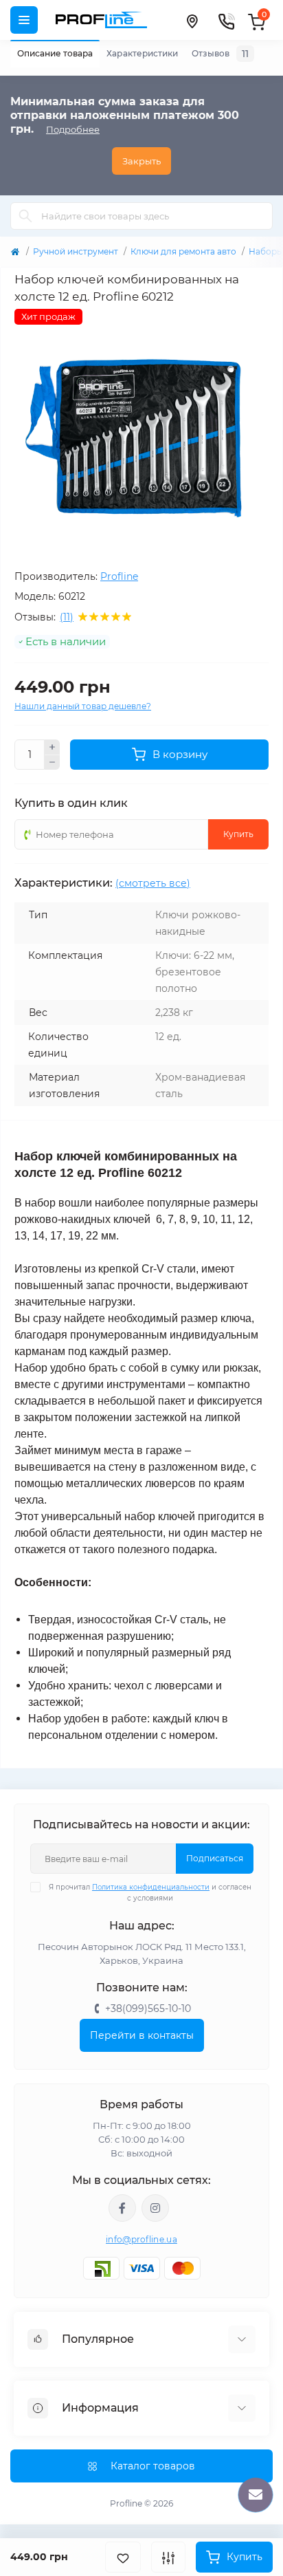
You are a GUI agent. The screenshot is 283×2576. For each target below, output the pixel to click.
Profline (119, 576)
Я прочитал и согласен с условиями (150, 1893)
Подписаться (215, 1858)
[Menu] (24, 20)
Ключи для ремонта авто (183, 251)
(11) (67, 617)
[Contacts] (226, 20)
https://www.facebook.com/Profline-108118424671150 (122, 2208)
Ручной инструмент (76, 251)
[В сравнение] (168, 2557)
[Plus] (52, 747)
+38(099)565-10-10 (148, 2009)
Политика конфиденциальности (151, 1887)
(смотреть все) (153, 883)
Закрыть (141, 161)
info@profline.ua (141, 2239)
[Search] (25, 216)
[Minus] (52, 763)
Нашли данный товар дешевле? (83, 706)
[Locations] (192, 20)
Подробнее (73, 129)
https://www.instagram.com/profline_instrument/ (155, 2208)
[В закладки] (123, 2557)
